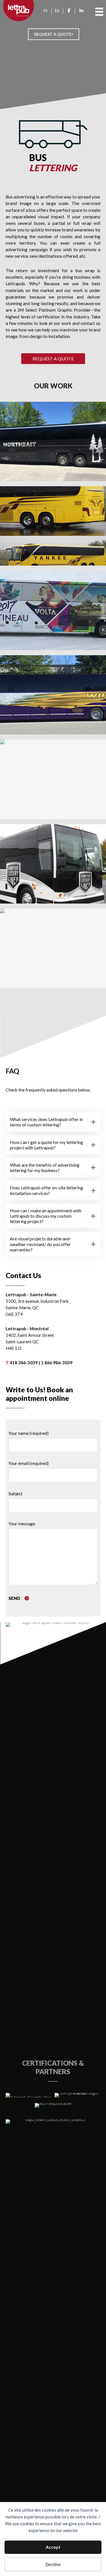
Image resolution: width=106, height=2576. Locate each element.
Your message (22, 1524)
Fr (46, 10)
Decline (53, 2564)
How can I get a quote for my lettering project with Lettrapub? (46, 1145)
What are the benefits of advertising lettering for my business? (45, 1168)
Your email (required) (29, 1463)
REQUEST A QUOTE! (54, 34)
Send (15, 1598)
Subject (16, 1494)
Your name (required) (29, 1433)
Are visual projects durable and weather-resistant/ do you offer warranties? (40, 1244)
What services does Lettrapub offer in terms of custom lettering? (46, 1122)
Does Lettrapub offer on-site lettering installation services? (46, 1190)
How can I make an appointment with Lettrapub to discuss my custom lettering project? (46, 1216)
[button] (53, 359)
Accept (53, 2547)
